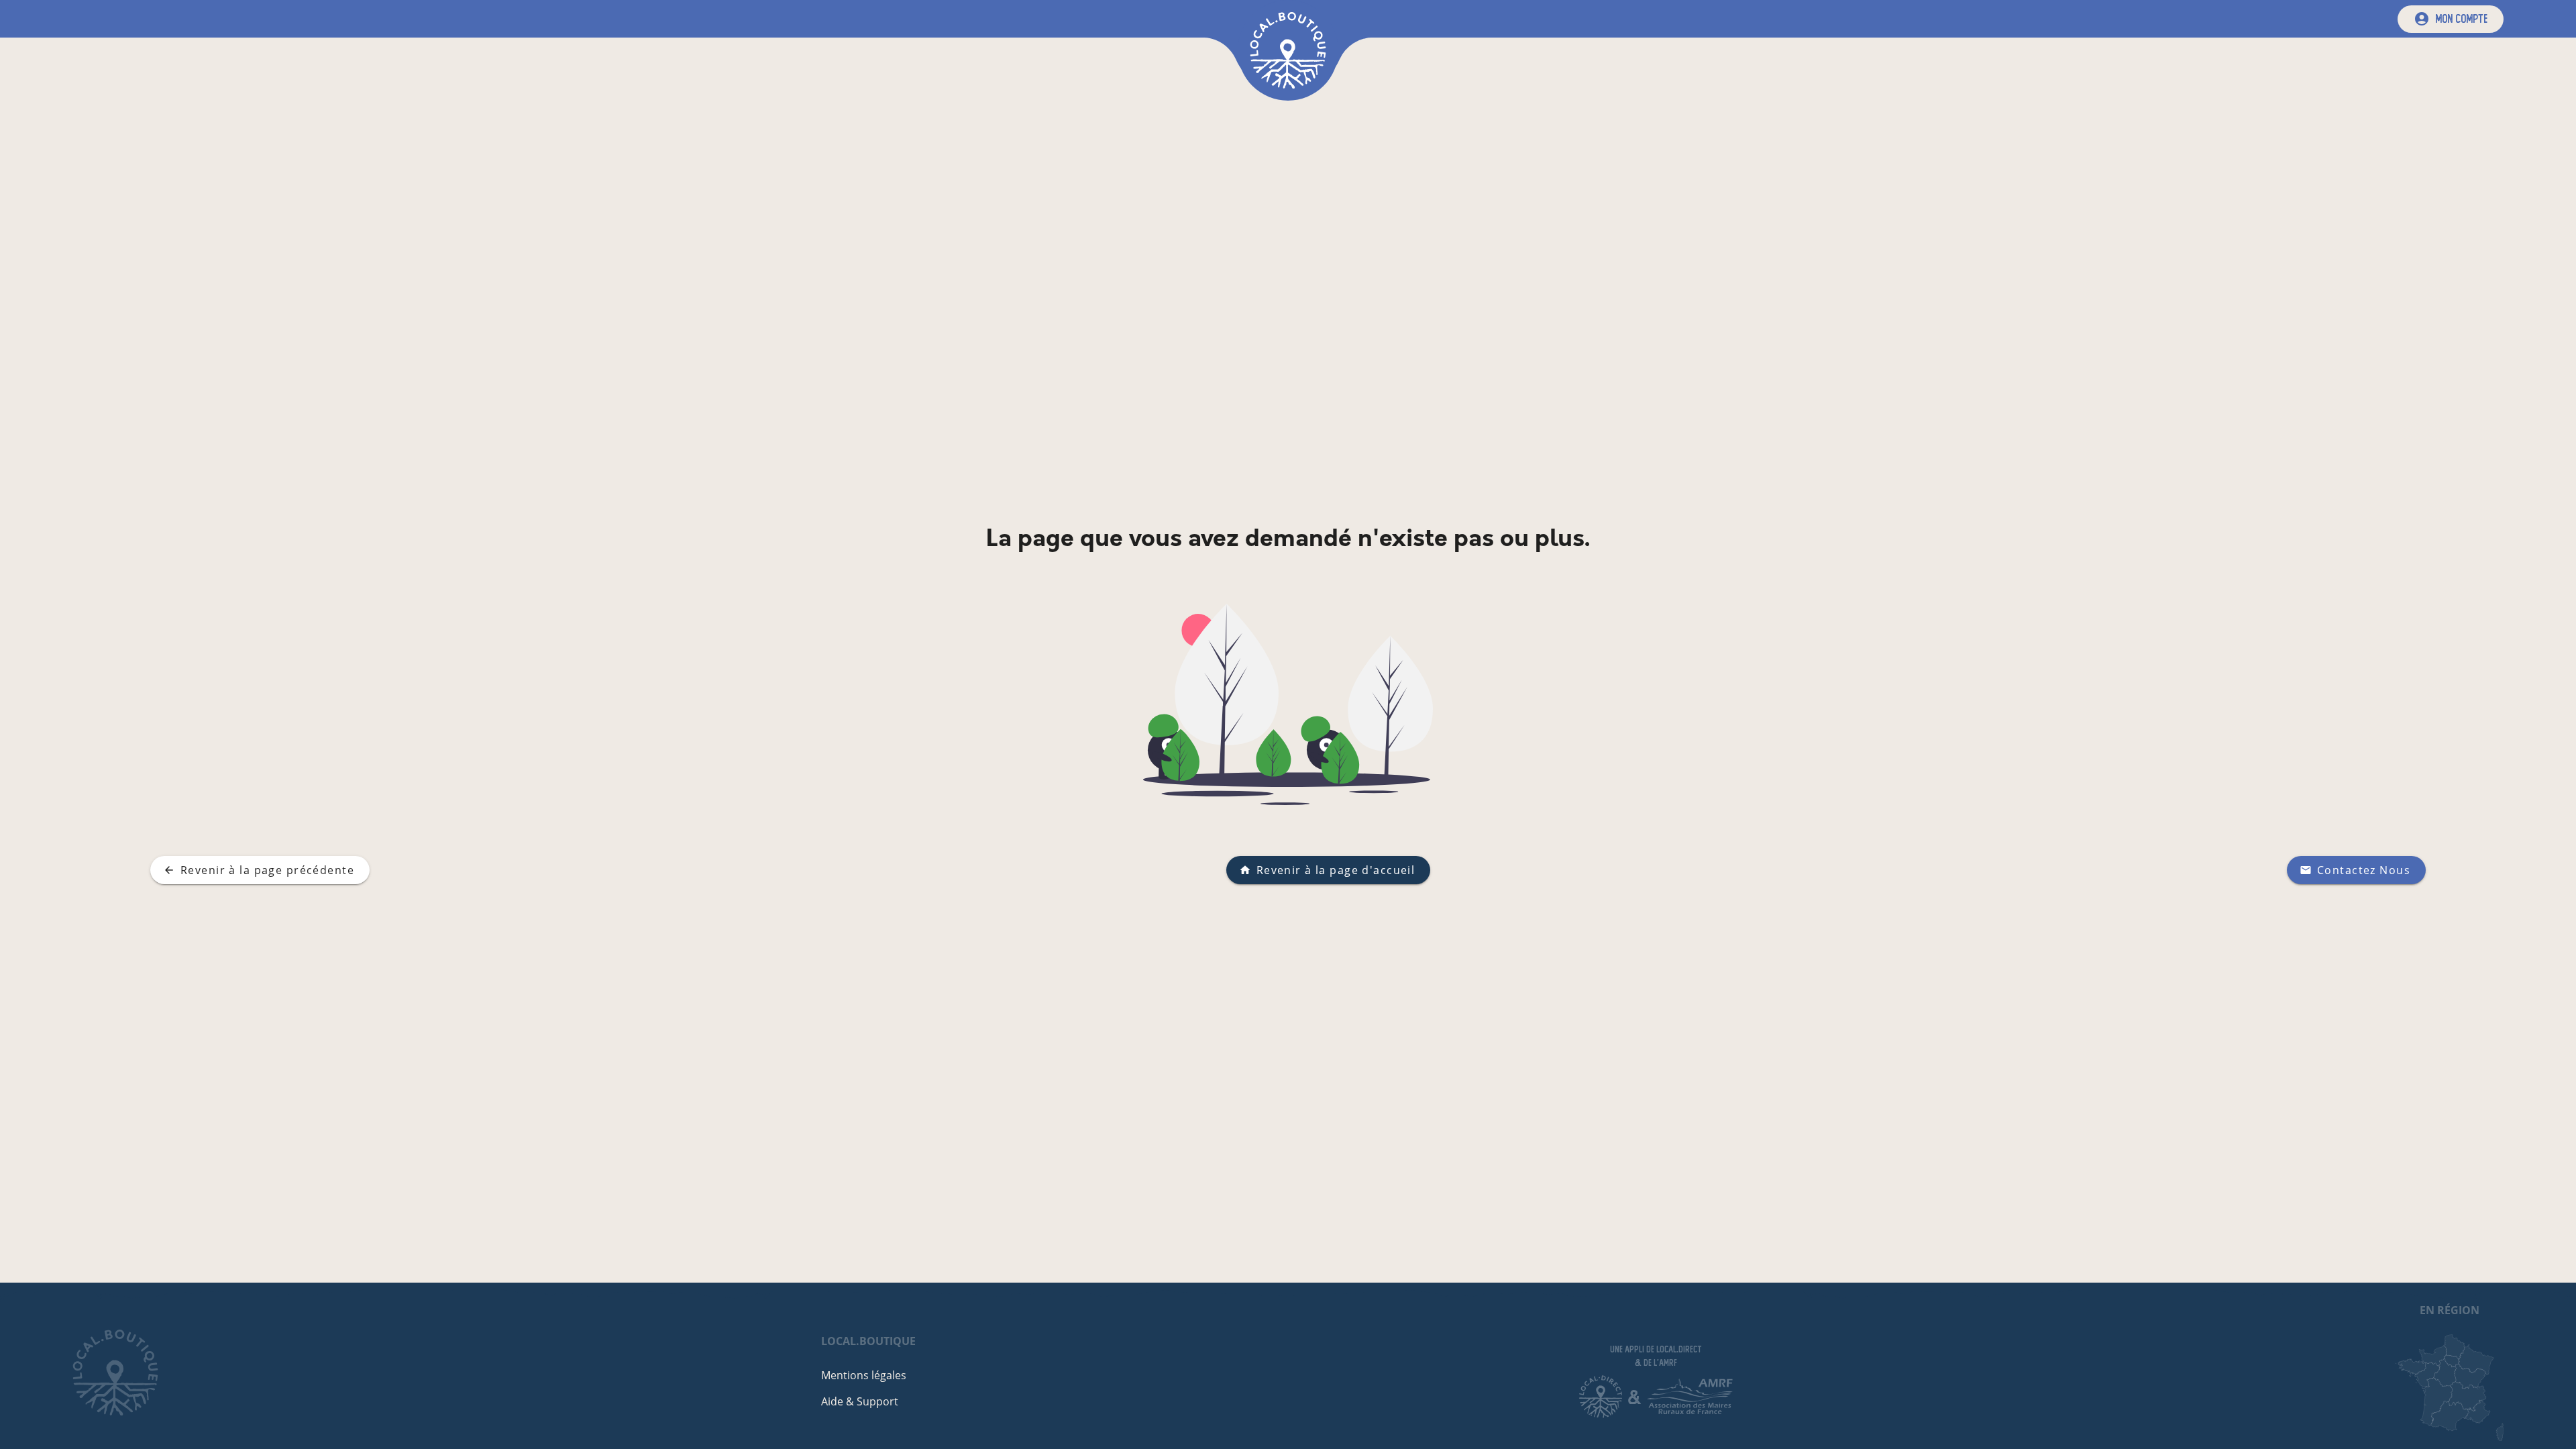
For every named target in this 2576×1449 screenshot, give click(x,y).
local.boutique (868, 1341)
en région (2450, 1310)
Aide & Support (860, 1401)
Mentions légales (864, 1375)
